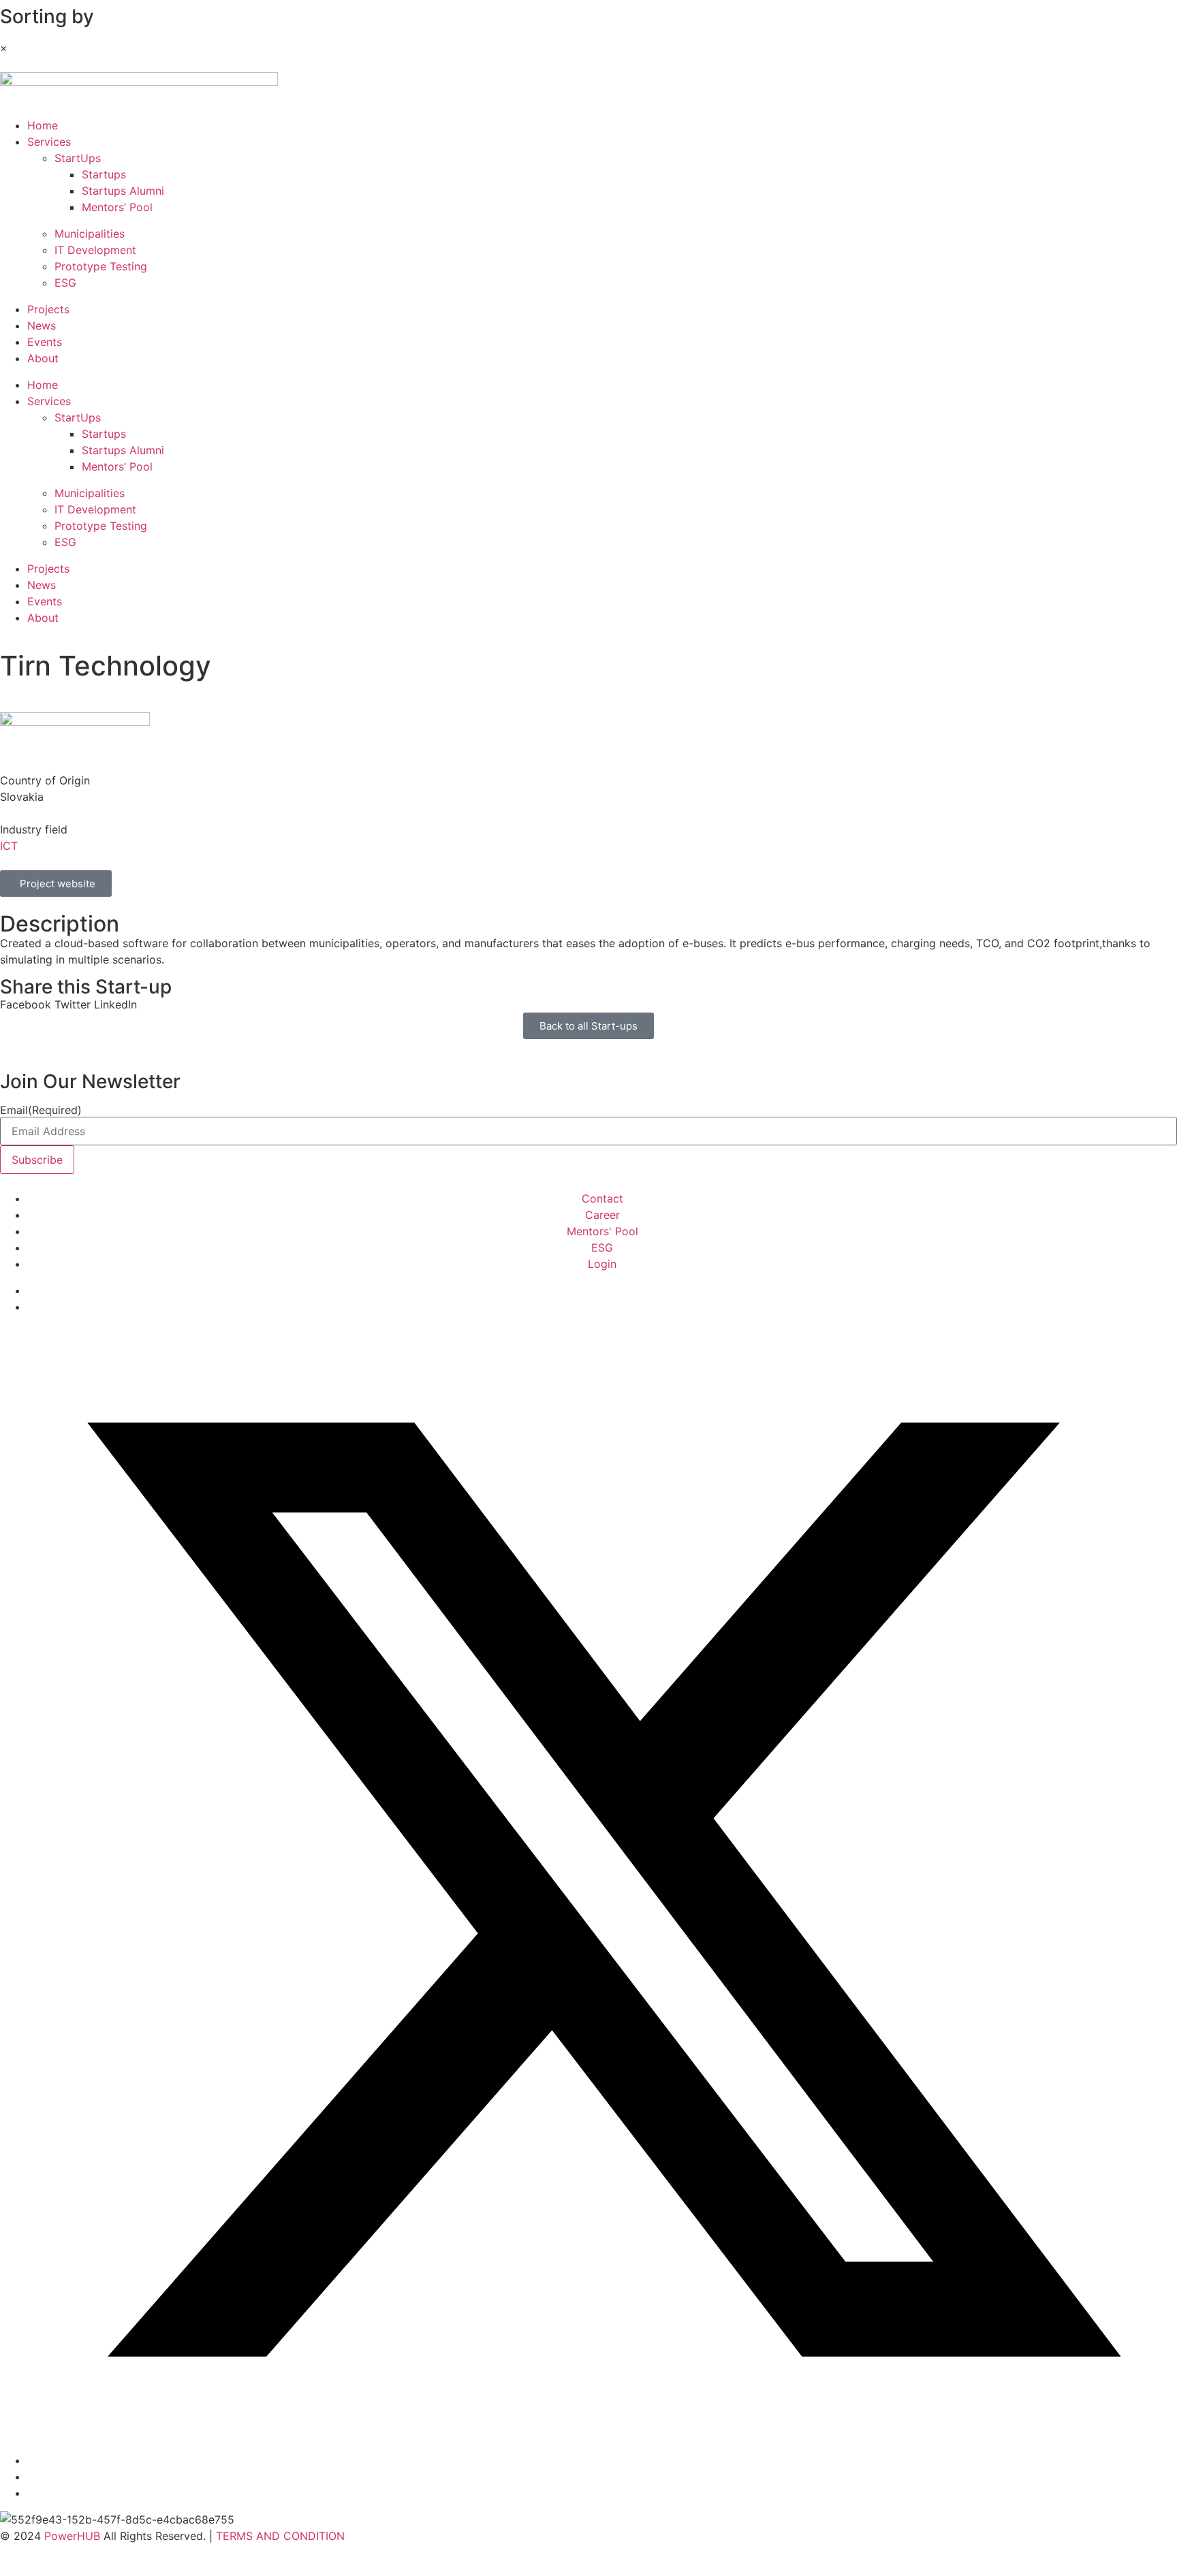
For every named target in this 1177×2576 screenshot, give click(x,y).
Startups (104, 174)
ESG (65, 283)
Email (41, 1110)
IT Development (95, 250)
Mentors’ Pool (117, 207)
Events (45, 342)
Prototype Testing (101, 266)
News (42, 325)
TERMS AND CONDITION (280, 2536)
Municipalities (90, 234)
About (43, 358)
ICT (9, 846)
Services (49, 142)
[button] (26, 1004)
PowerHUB (72, 2536)
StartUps (78, 158)
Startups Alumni (123, 191)
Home (43, 125)
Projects (48, 309)
